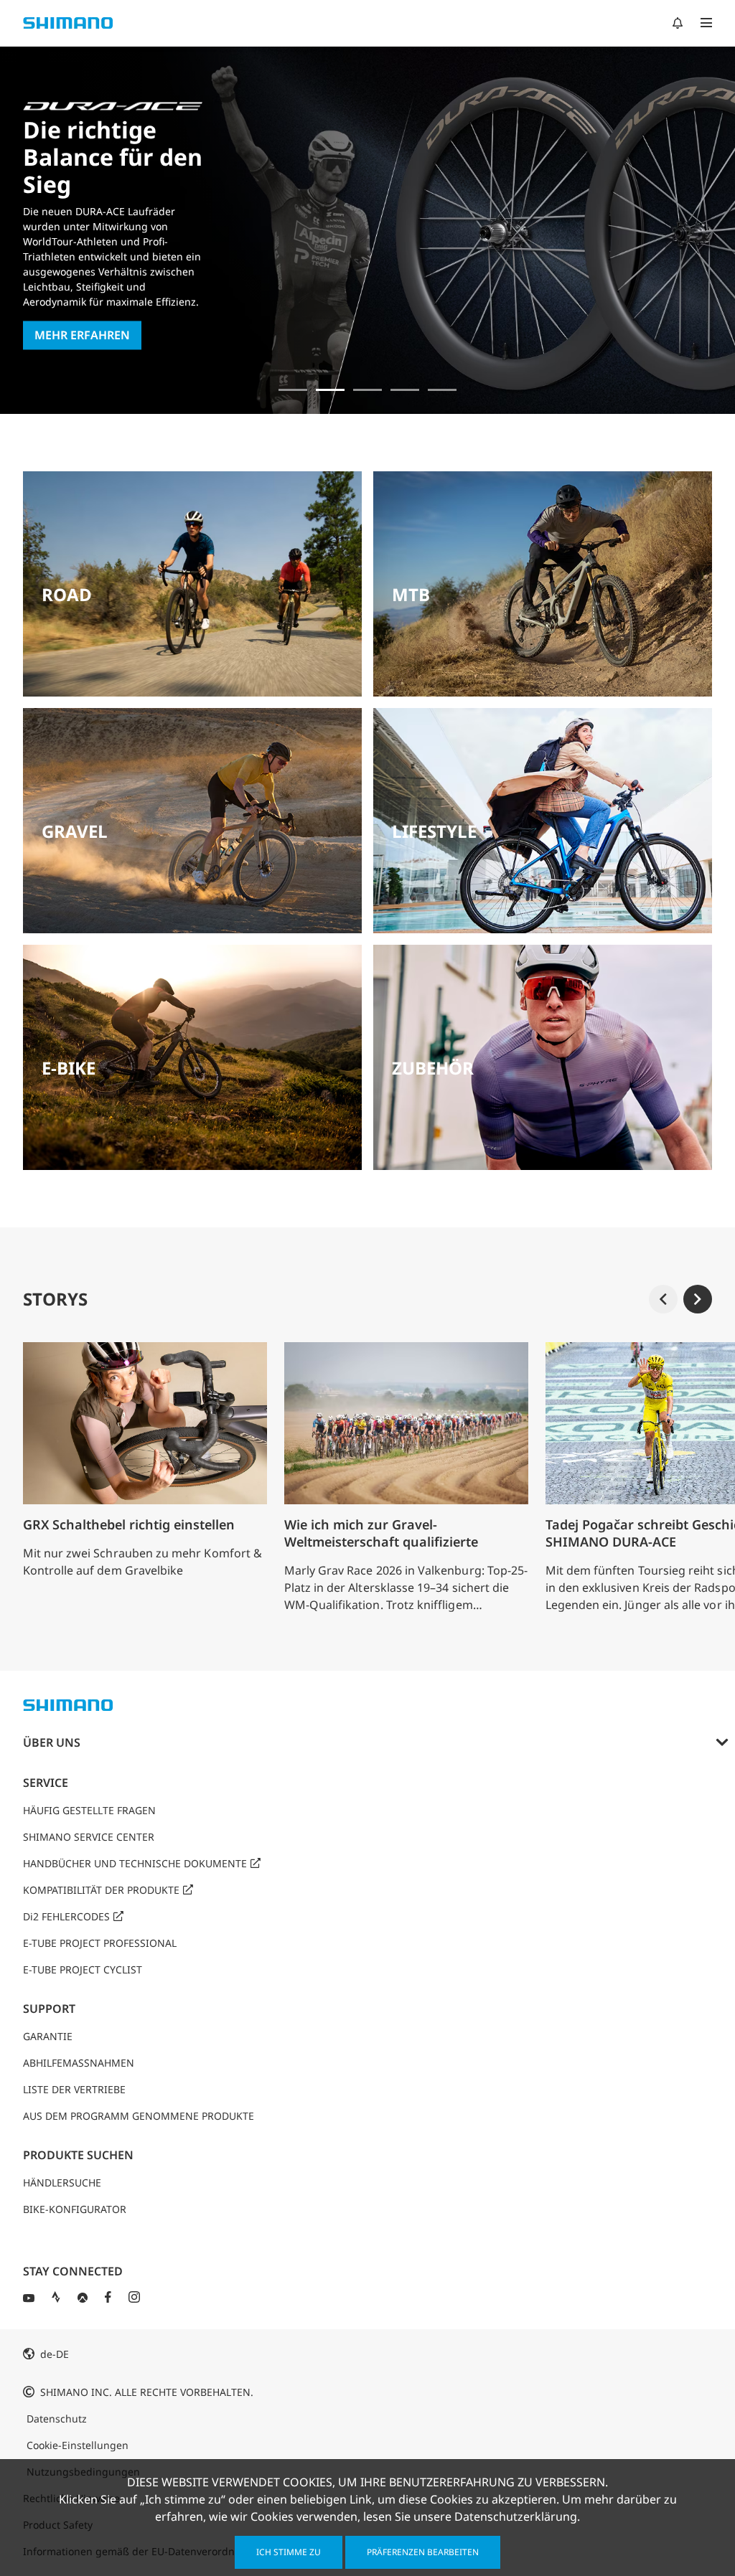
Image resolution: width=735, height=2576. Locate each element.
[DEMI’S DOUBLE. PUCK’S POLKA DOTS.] (293, 390)
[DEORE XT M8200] (367, 390)
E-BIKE (69, 1068)
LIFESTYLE (434, 831)
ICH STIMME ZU (289, 2552)
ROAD (67, 594)
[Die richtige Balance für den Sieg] (330, 390)
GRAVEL (75, 831)
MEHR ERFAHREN (82, 336)
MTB (411, 594)
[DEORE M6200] (405, 390)
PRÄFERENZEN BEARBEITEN (423, 2552)
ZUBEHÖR (433, 1068)
